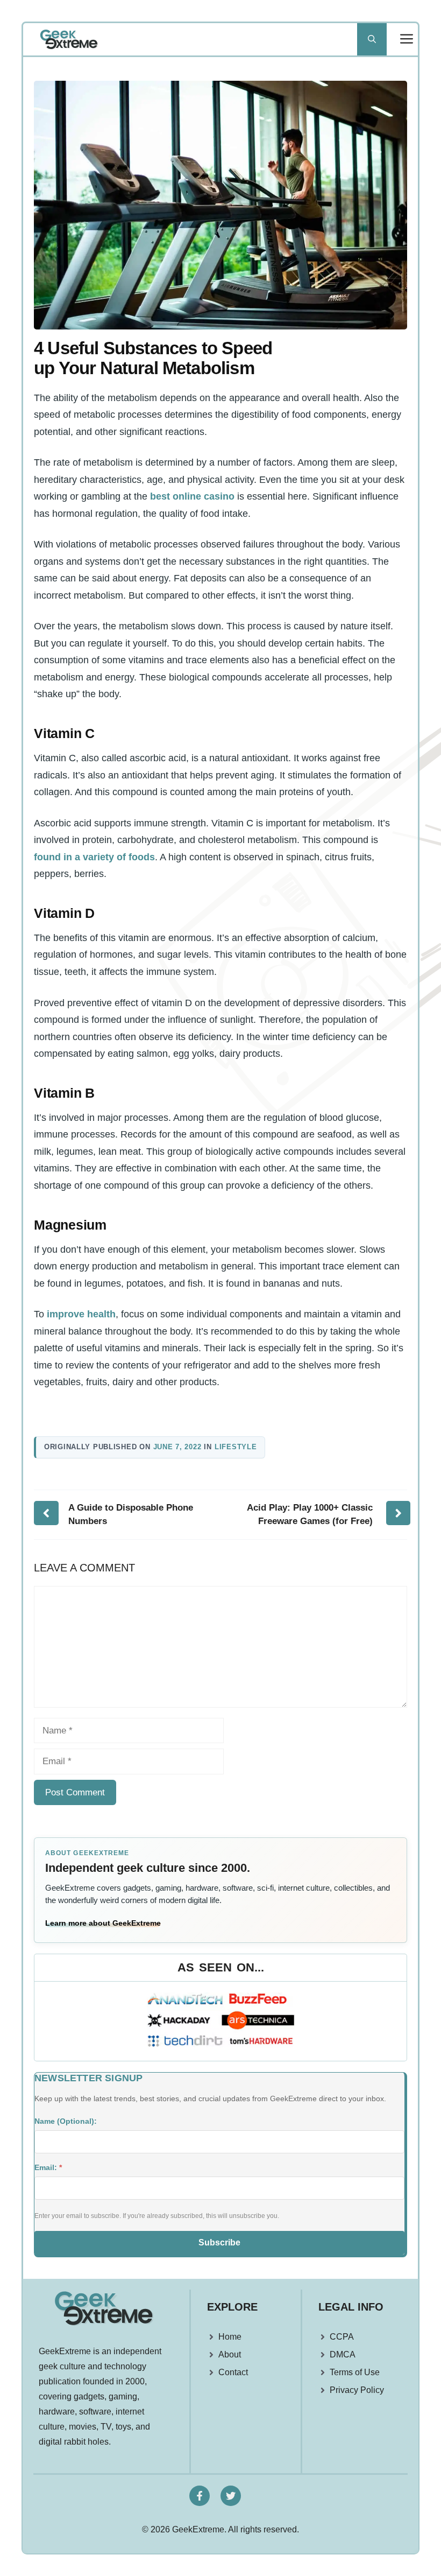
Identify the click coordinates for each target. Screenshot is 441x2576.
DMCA (343, 2354)
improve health (81, 1314)
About (230, 2354)
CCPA (342, 2337)
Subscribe (219, 2242)
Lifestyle (236, 1447)
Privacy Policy (357, 2390)
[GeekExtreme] (69, 39)
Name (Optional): (66, 2121)
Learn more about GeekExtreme (103, 1923)
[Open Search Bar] (372, 39)
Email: (48, 2167)
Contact (233, 2372)
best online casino (192, 496)
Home (230, 2337)
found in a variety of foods (94, 857)
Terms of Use (355, 2372)
